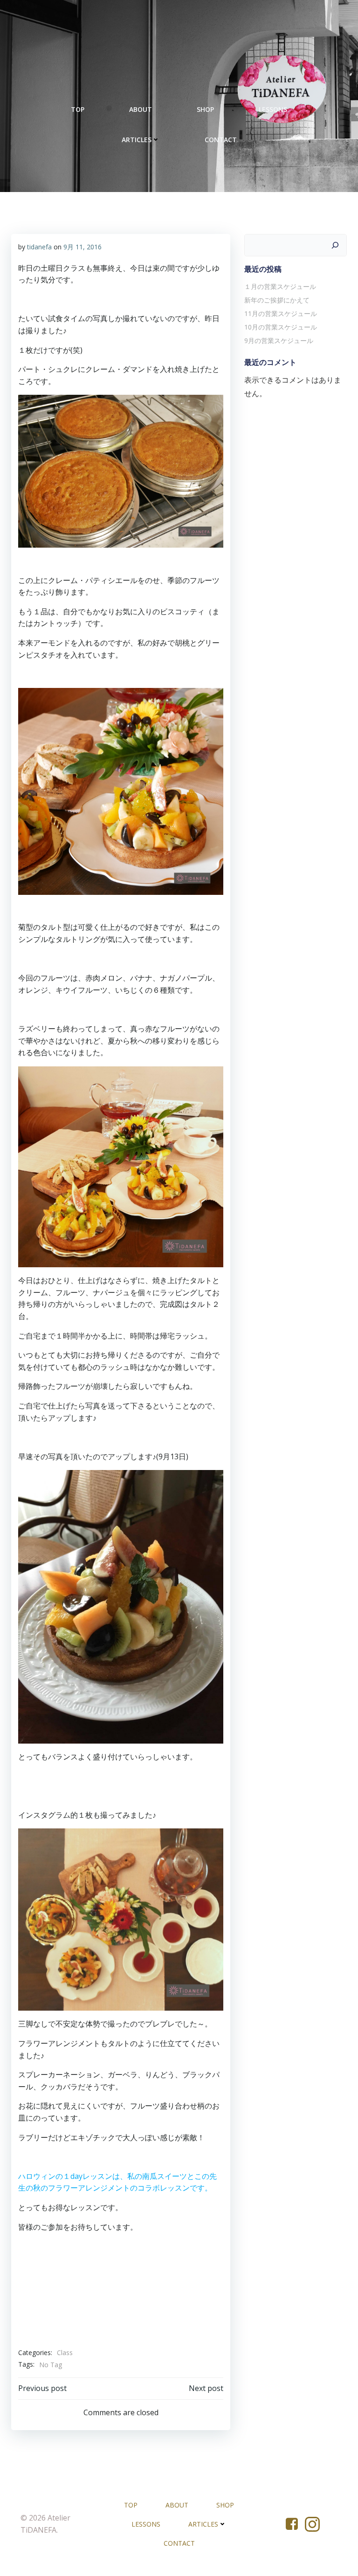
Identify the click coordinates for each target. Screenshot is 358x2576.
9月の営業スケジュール (279, 340)
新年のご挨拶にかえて (277, 300)
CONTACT (221, 140)
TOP (78, 109)
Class (65, 2353)
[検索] (335, 245)
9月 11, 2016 (83, 247)
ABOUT (141, 109)
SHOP (205, 109)
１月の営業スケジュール (280, 286)
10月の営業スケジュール (281, 327)
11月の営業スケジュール (281, 313)
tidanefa (39, 247)
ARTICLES (137, 140)
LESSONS (273, 109)
